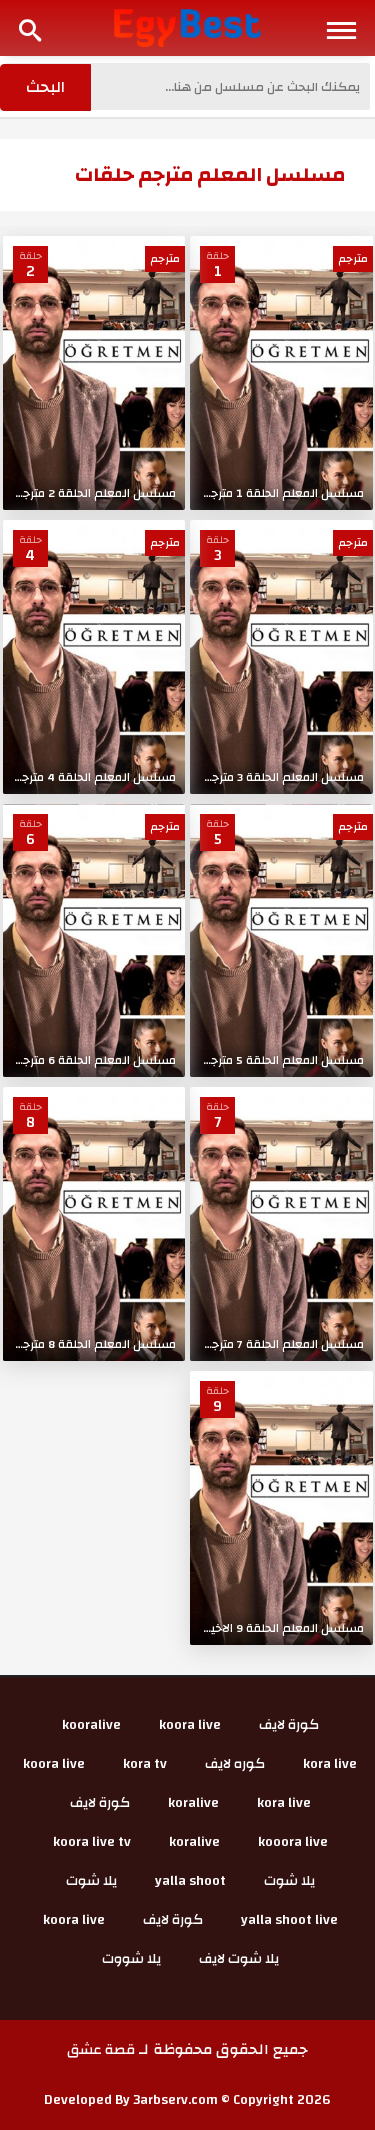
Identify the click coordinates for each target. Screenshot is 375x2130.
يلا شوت (289, 1881)
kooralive (91, 1725)
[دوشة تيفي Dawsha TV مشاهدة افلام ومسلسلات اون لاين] (187, 27)
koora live (190, 1725)
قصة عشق (101, 2050)
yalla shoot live (289, 1920)
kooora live (293, 1842)
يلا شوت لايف (239, 1959)
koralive (193, 1803)
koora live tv (92, 1842)
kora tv (145, 1764)
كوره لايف (235, 1764)
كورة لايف (289, 1725)
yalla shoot (190, 1881)
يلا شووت (131, 1959)
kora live (330, 1764)
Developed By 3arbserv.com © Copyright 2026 (187, 2100)
